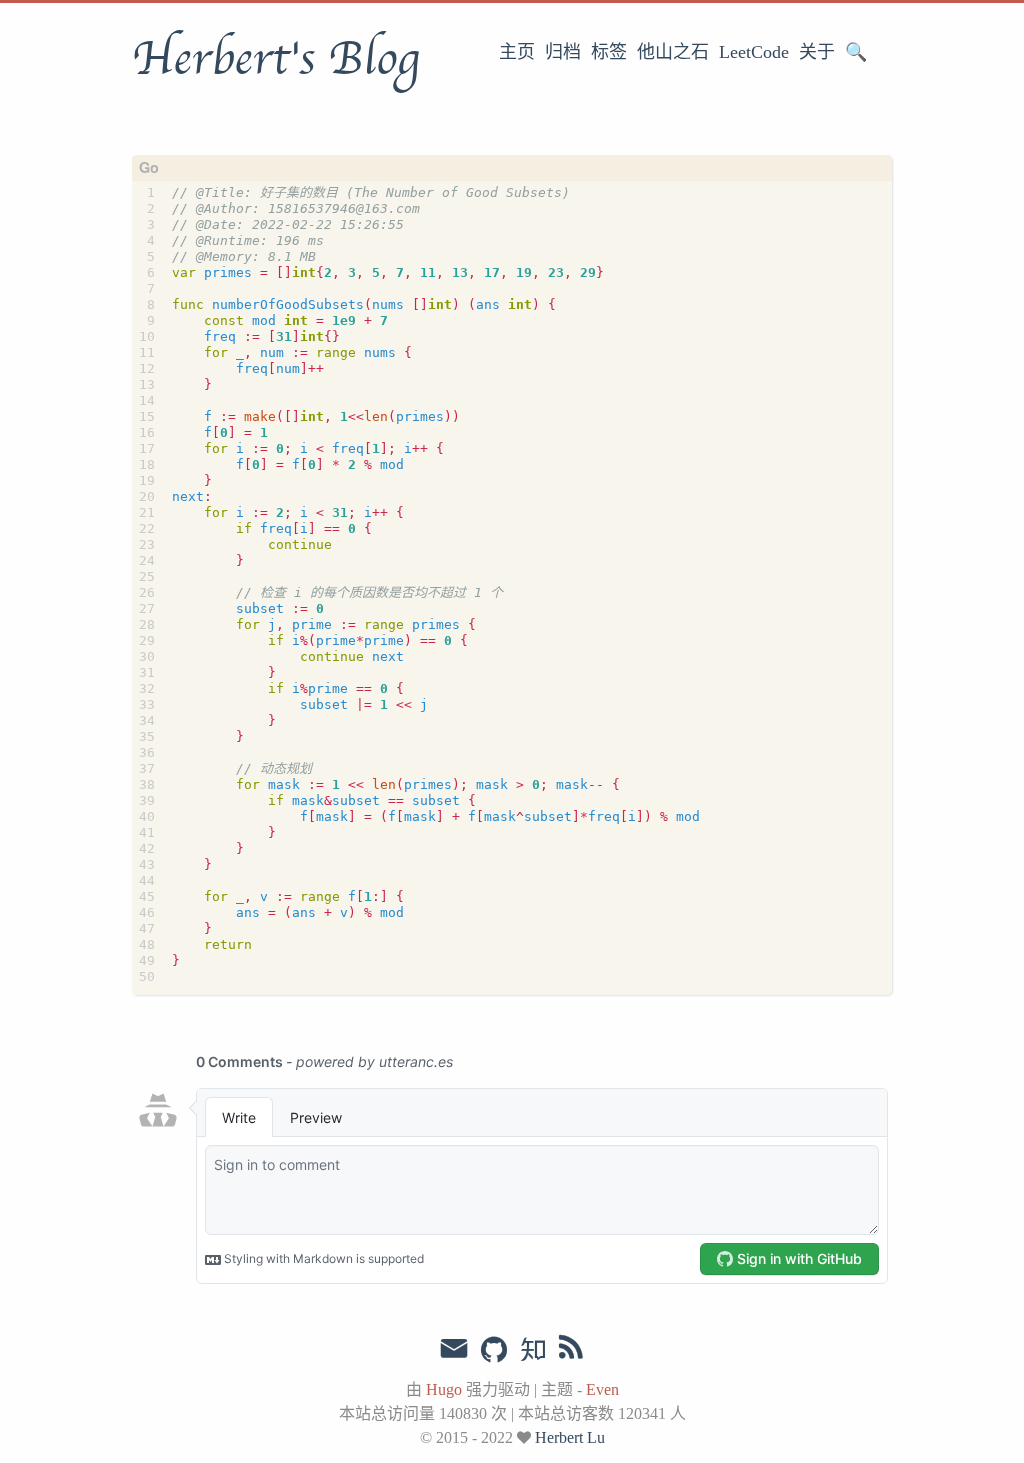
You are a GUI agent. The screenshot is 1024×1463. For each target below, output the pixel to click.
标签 (609, 52)
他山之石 (673, 52)
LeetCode (754, 52)
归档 (563, 52)
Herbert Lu (570, 1437)
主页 (517, 52)
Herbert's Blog (275, 59)
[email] (454, 1349)
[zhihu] (532, 1351)
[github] (494, 1351)
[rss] (571, 1351)
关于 (817, 52)
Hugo (444, 1389)
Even (602, 1389)
